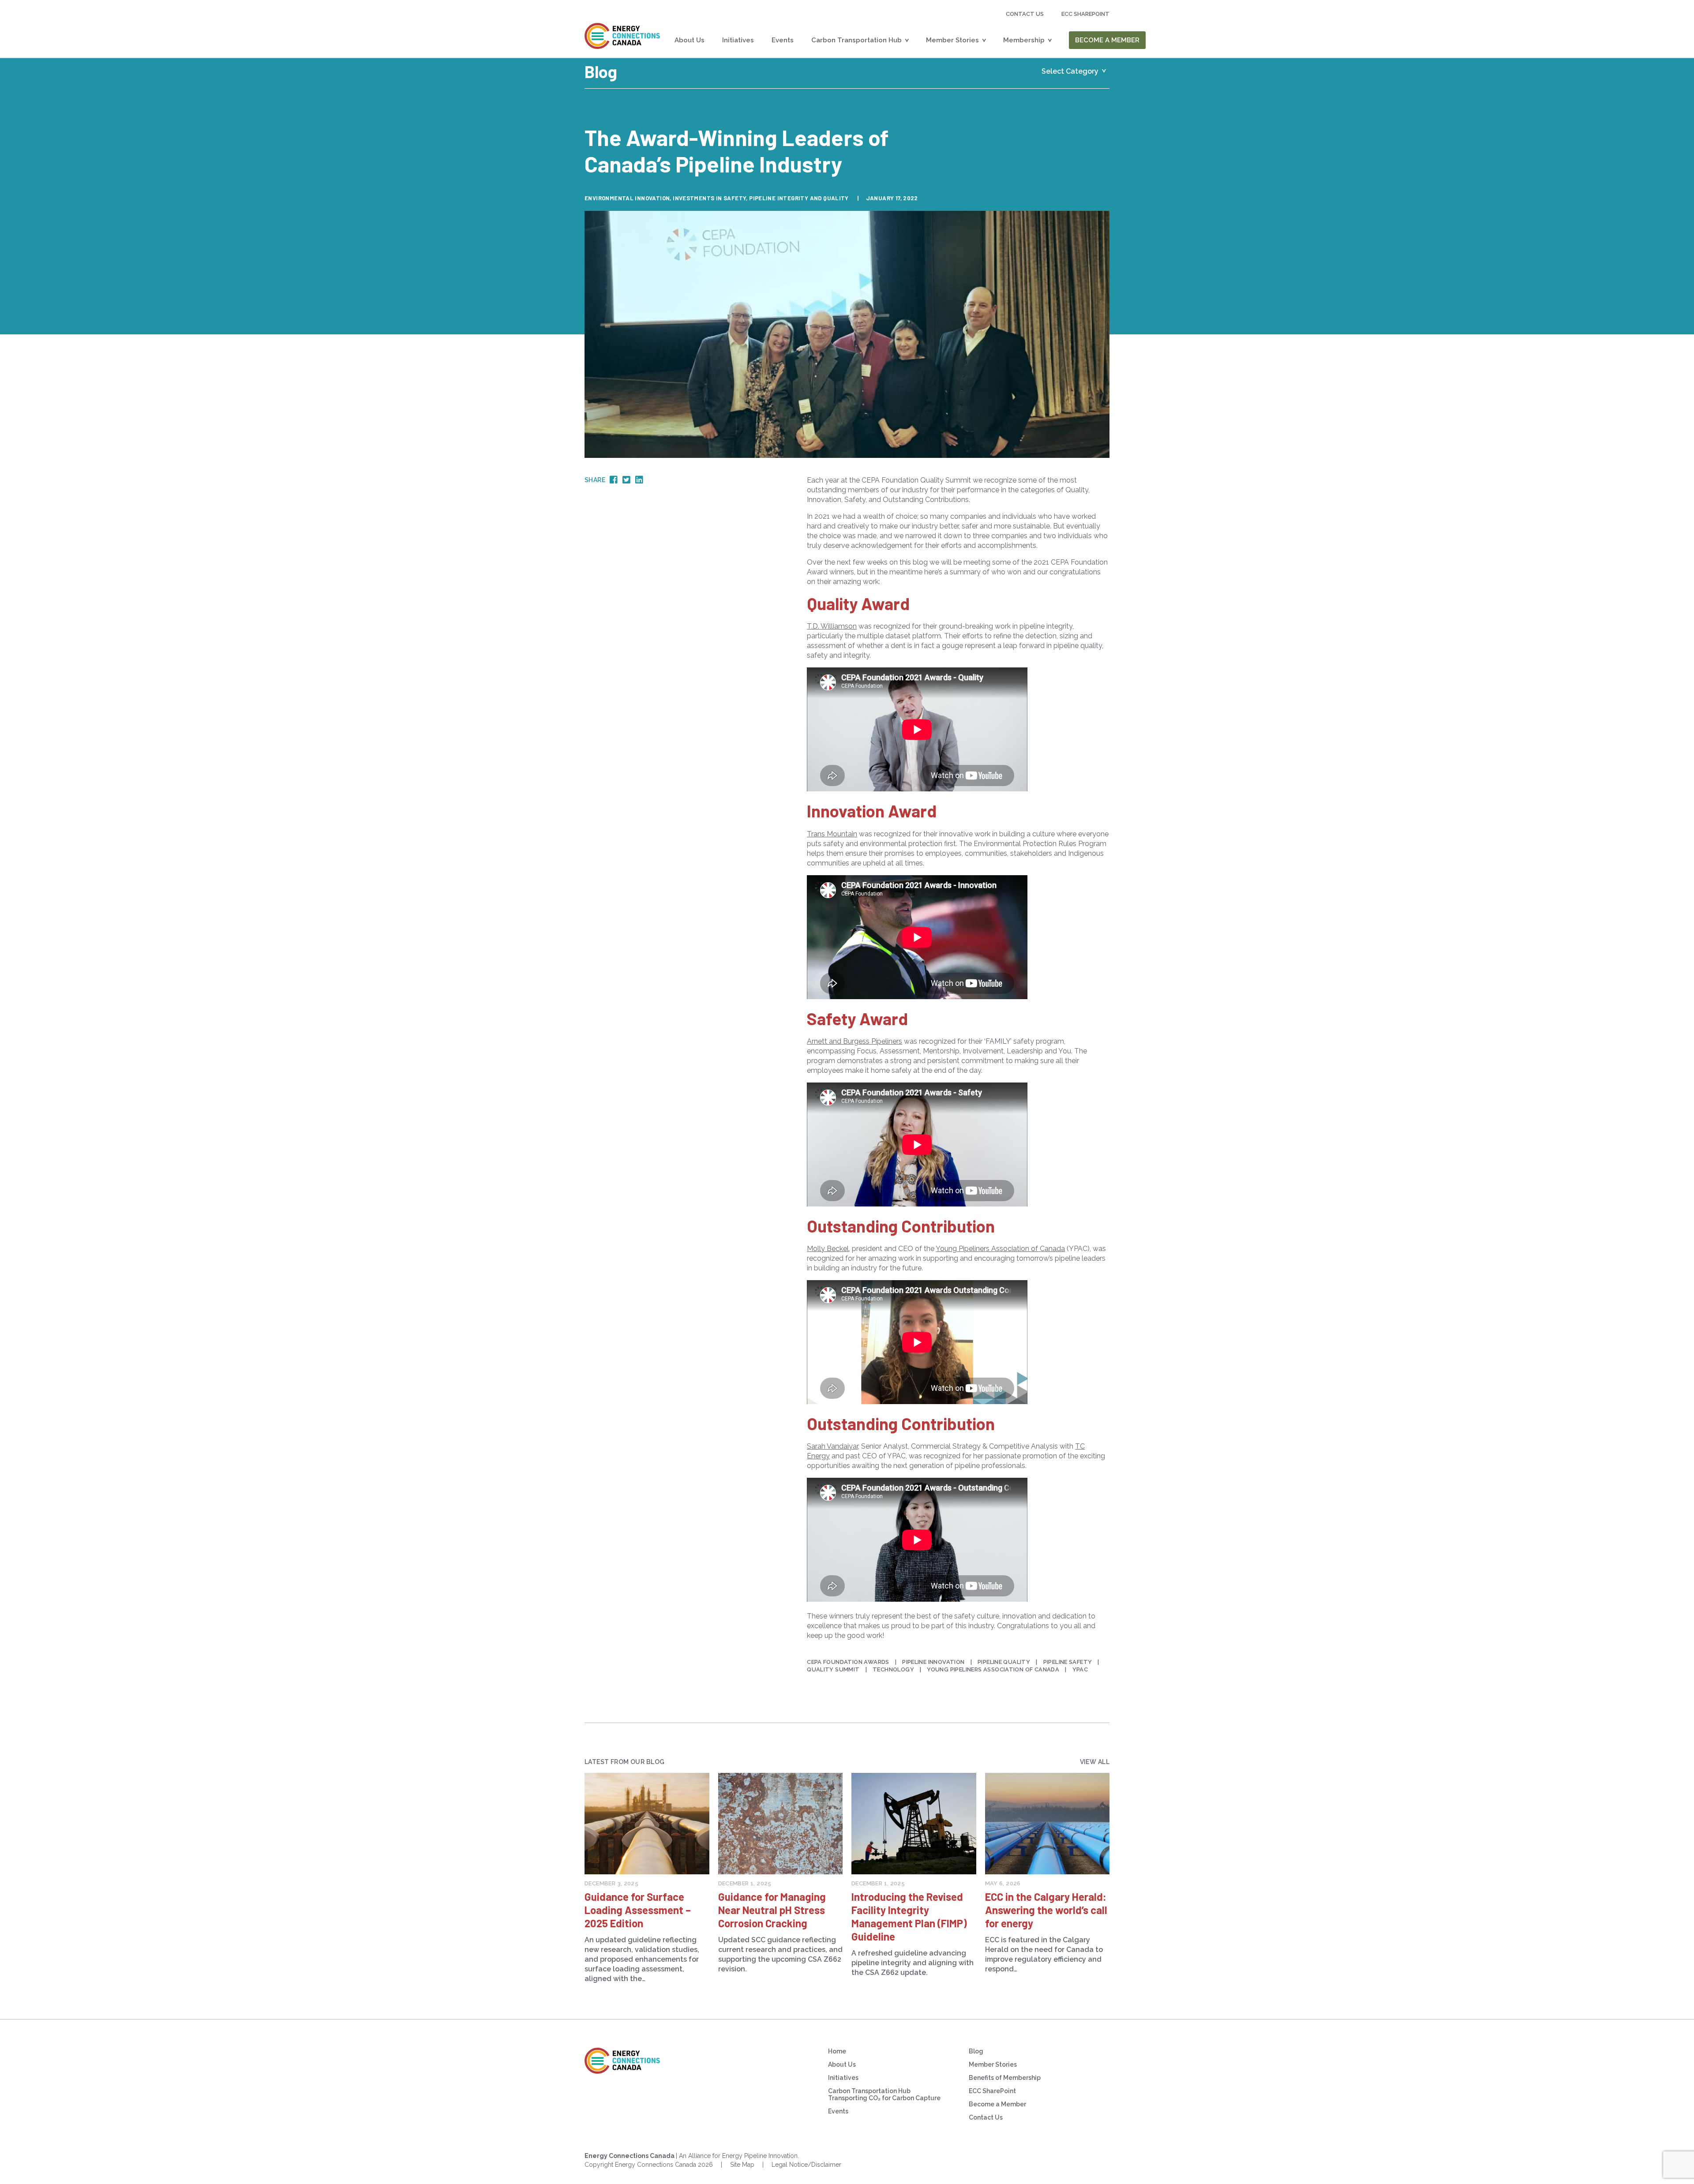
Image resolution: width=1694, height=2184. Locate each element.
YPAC (1080, 1669)
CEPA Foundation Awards (848, 1662)
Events (783, 40)
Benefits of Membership (1005, 2078)
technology (893, 1669)
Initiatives (738, 40)
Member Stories (952, 40)
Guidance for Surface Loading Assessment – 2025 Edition (638, 1910)
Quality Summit (833, 1669)
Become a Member (1107, 40)
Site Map (742, 2165)
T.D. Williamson (832, 626)
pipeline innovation (933, 1662)
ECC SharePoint (992, 2091)
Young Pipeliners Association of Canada (993, 1669)
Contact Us (1025, 14)
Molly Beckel (828, 1249)
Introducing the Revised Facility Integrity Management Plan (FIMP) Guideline (909, 1916)
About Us (690, 40)
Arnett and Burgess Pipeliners (854, 1041)
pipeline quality (1004, 1662)
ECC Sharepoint (1085, 14)
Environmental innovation (627, 198)
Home (837, 2051)
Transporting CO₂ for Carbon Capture (884, 2098)
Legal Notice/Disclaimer (806, 2165)
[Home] (622, 36)
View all (1095, 1762)
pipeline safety (1068, 1662)
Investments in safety (709, 198)
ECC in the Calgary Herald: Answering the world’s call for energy (1046, 1910)
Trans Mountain (832, 834)
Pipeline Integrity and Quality (799, 198)
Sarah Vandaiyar (832, 1446)
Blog (976, 2051)
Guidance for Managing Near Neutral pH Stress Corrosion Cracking (772, 1910)
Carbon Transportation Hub (856, 40)
